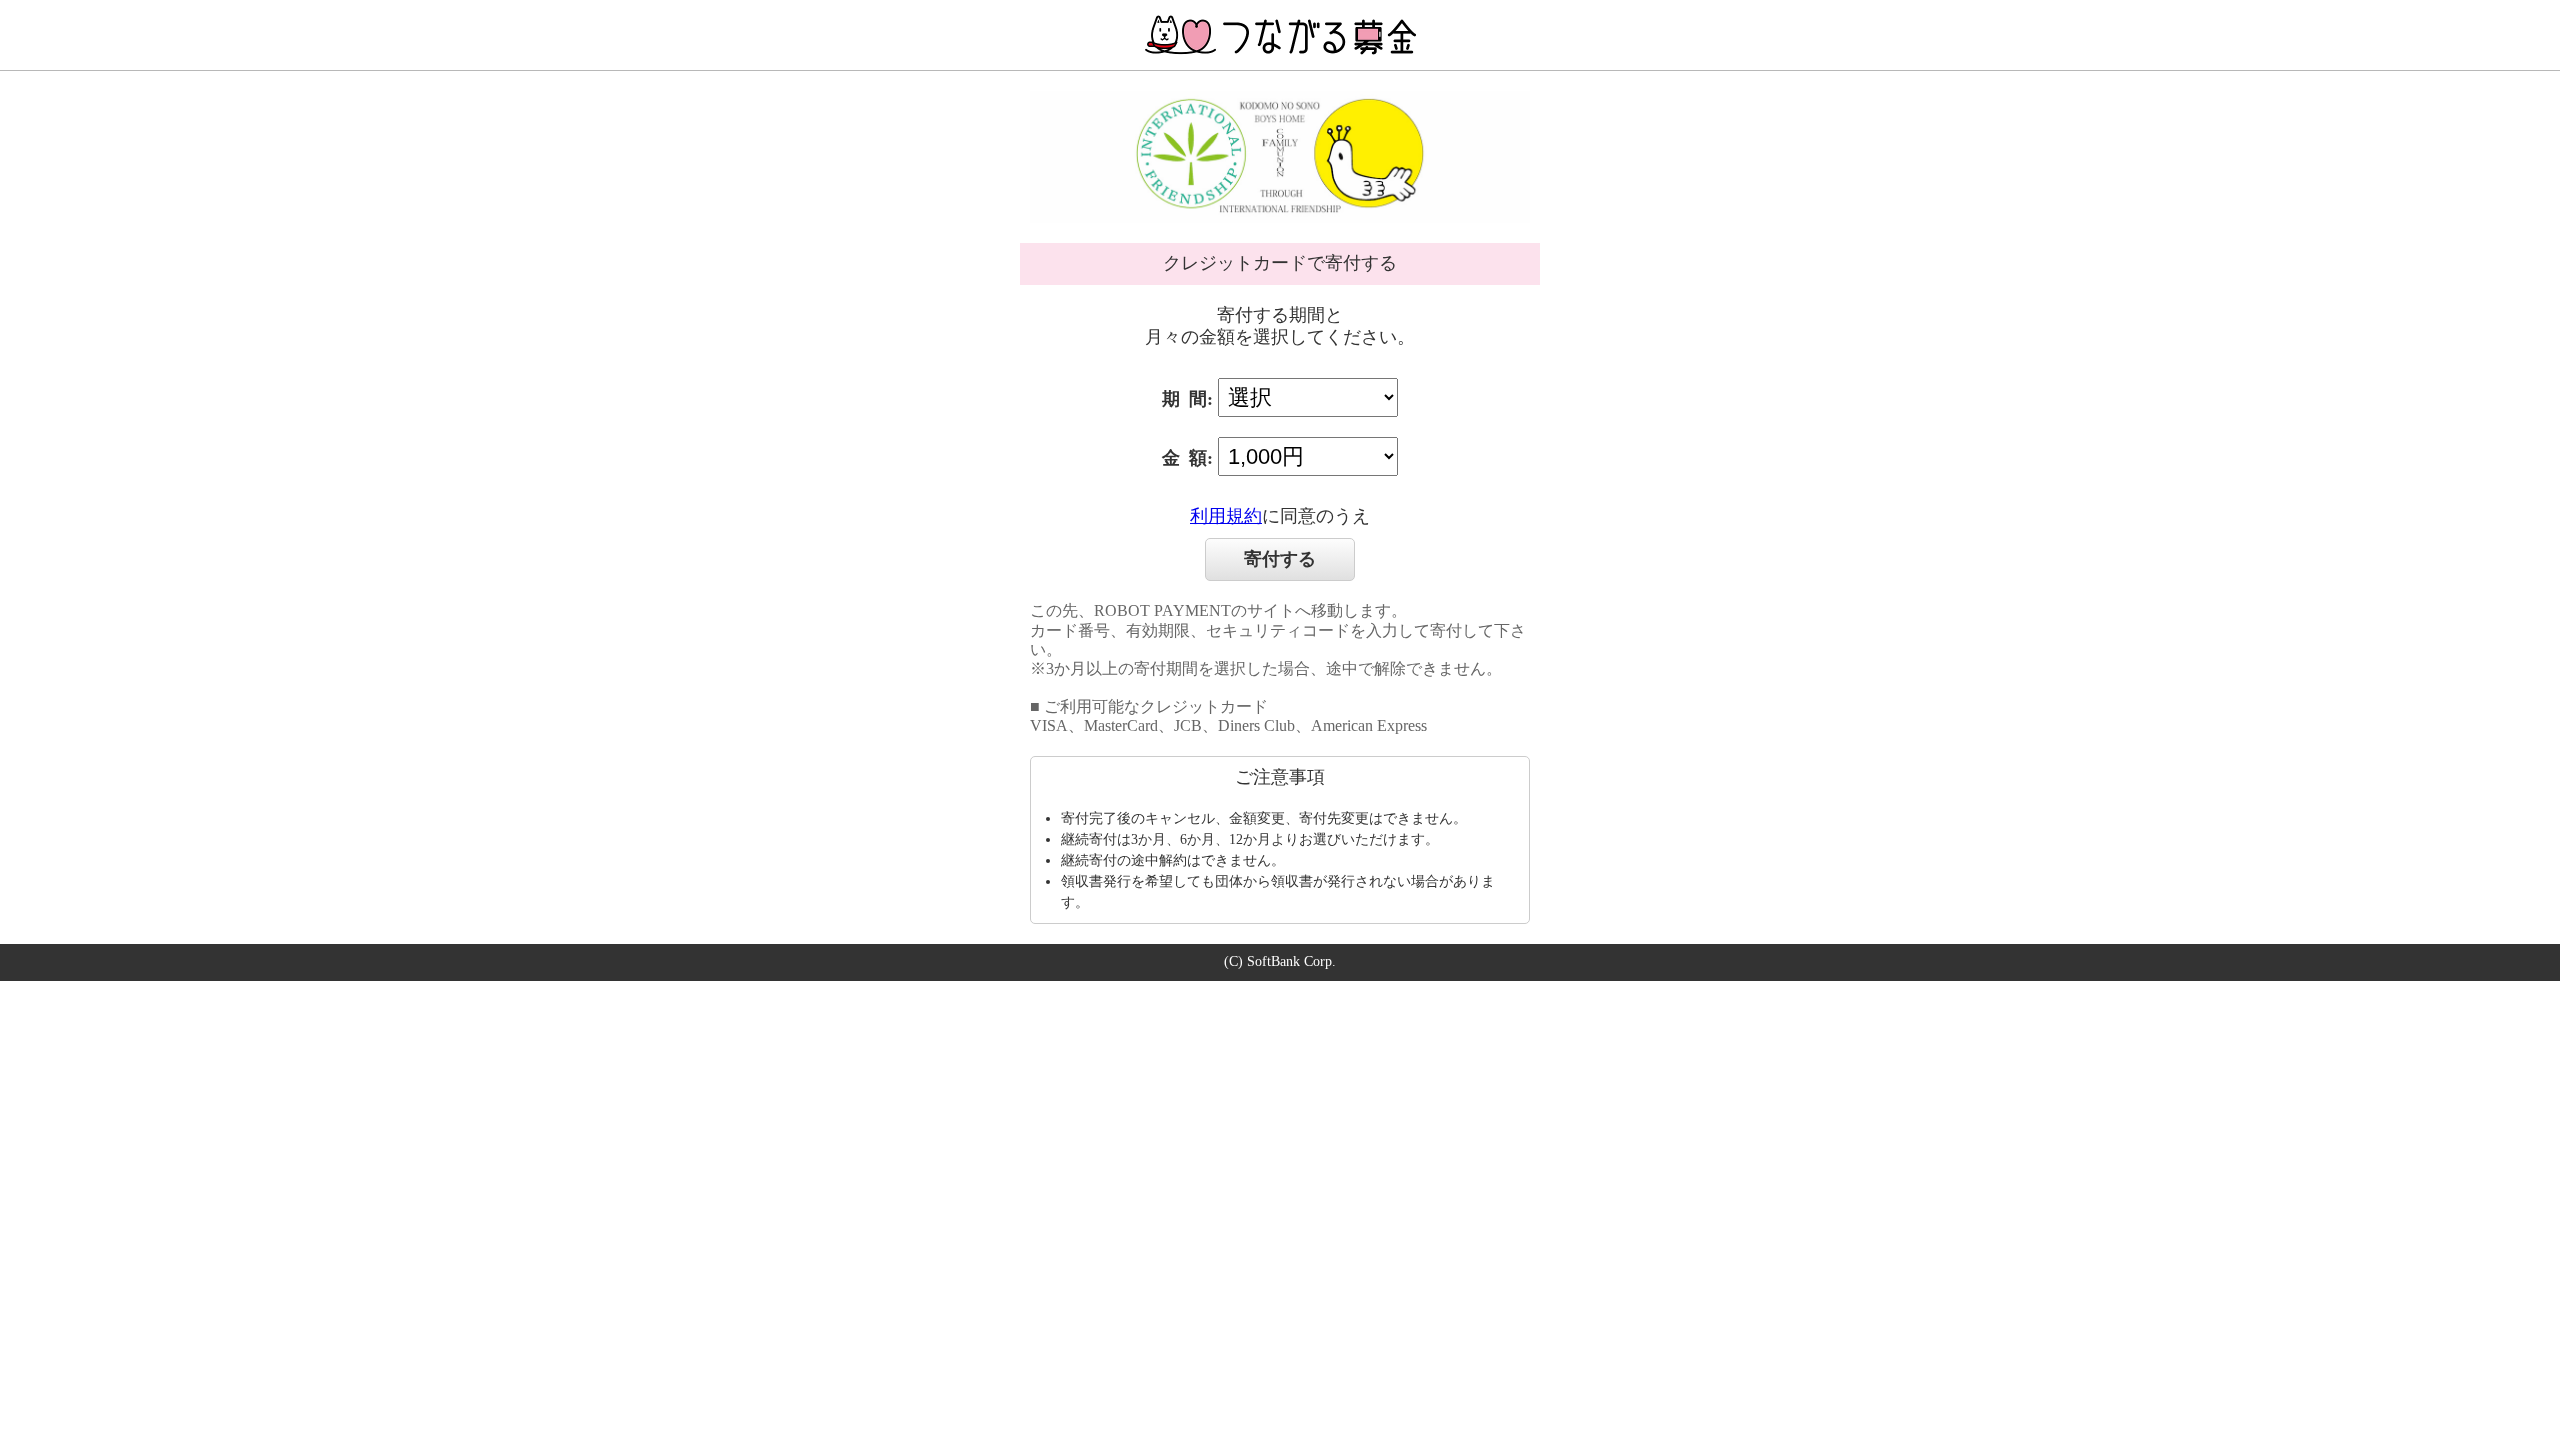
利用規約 (1226, 516)
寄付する (1280, 559)
